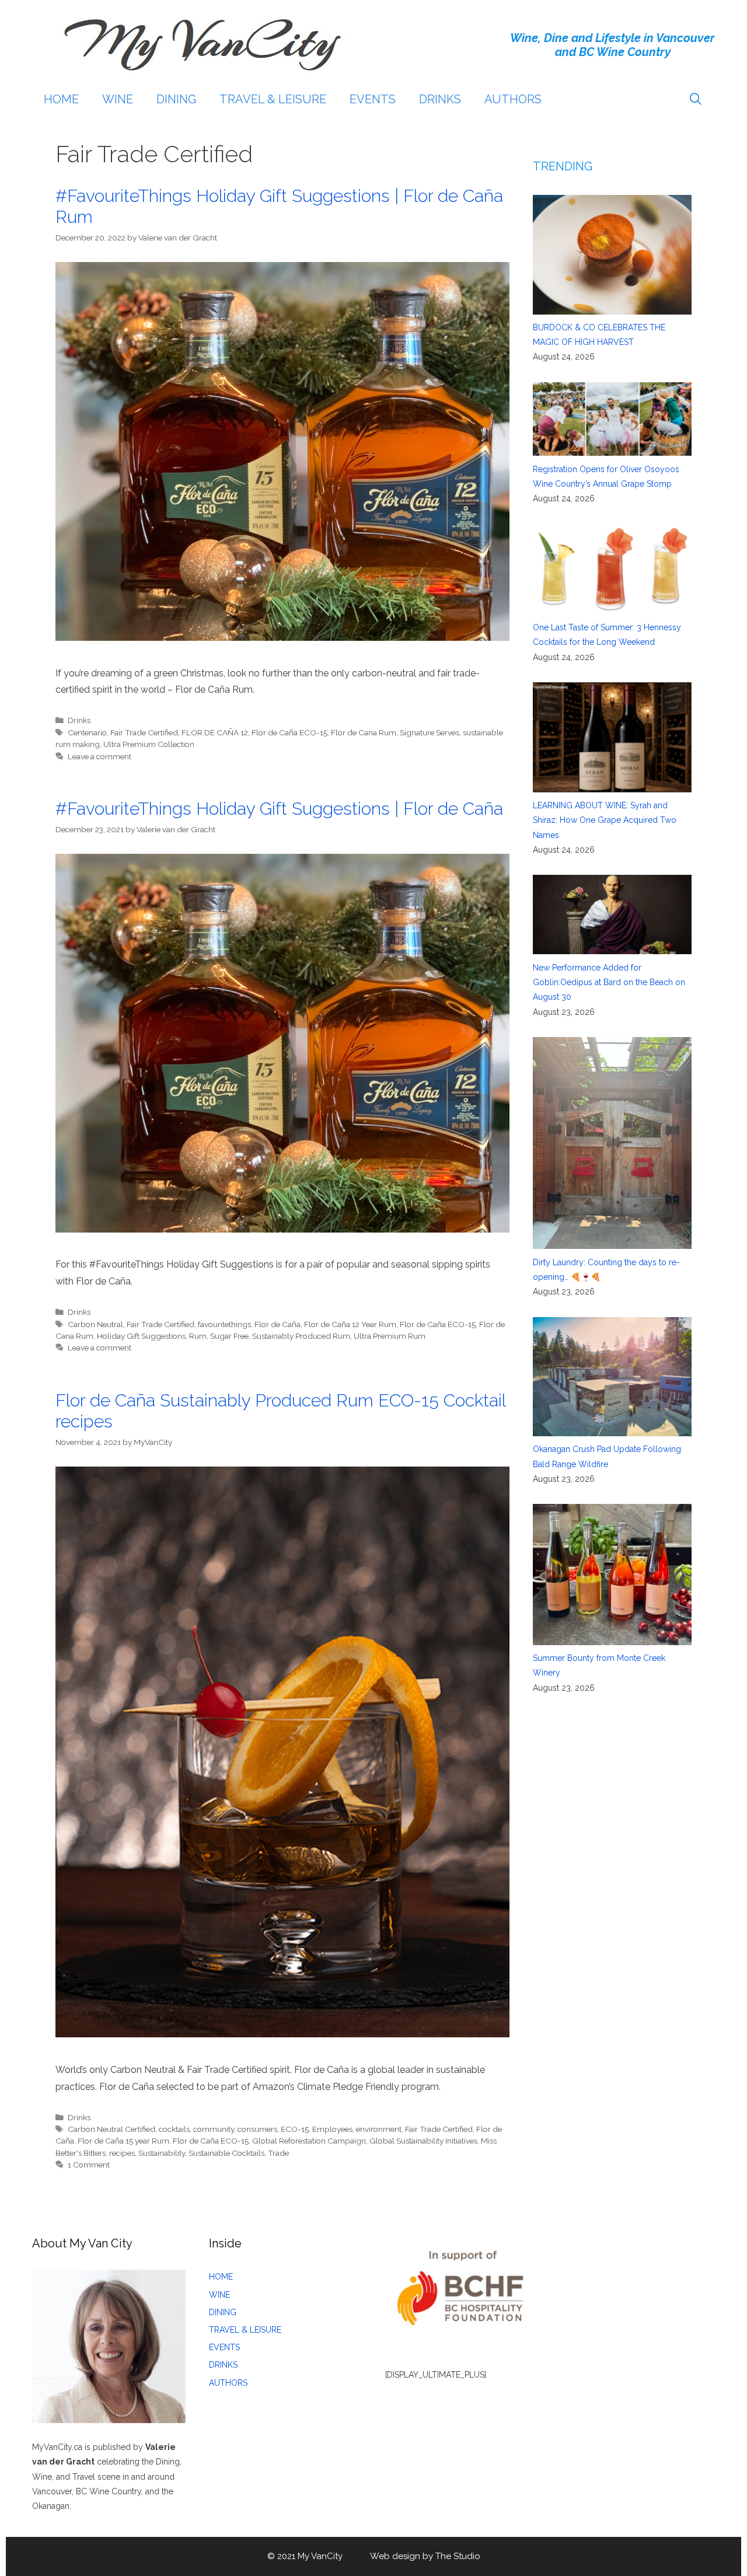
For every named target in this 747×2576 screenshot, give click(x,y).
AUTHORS (513, 99)
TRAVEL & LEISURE (273, 99)
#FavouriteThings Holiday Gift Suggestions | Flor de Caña (279, 809)
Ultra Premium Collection (149, 744)
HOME (61, 99)
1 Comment (89, 2165)
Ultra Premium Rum (390, 1336)
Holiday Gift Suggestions (141, 1336)
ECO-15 (295, 2129)
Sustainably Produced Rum (301, 1336)
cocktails (174, 2129)
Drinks (79, 720)
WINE (118, 99)
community (214, 2129)
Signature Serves (430, 732)
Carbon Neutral (95, 1324)
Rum (198, 1336)
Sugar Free (229, 1336)
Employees (332, 2129)
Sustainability (162, 2153)
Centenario (87, 732)
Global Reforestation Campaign (309, 2141)
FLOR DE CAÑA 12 (215, 732)
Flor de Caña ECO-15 (289, 732)
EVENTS (373, 99)
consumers (257, 2129)
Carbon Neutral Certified (111, 2129)
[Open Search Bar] (696, 99)
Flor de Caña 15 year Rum (123, 2141)
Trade (278, 2153)
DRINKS (440, 99)
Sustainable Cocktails (226, 2153)
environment (379, 2129)
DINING (176, 99)
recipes (122, 2153)
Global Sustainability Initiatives (423, 2141)
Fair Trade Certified (144, 732)
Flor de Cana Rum (364, 732)
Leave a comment (100, 756)
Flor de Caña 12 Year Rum (350, 1324)
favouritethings (224, 1324)
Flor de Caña (277, 1324)
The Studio (458, 2556)
